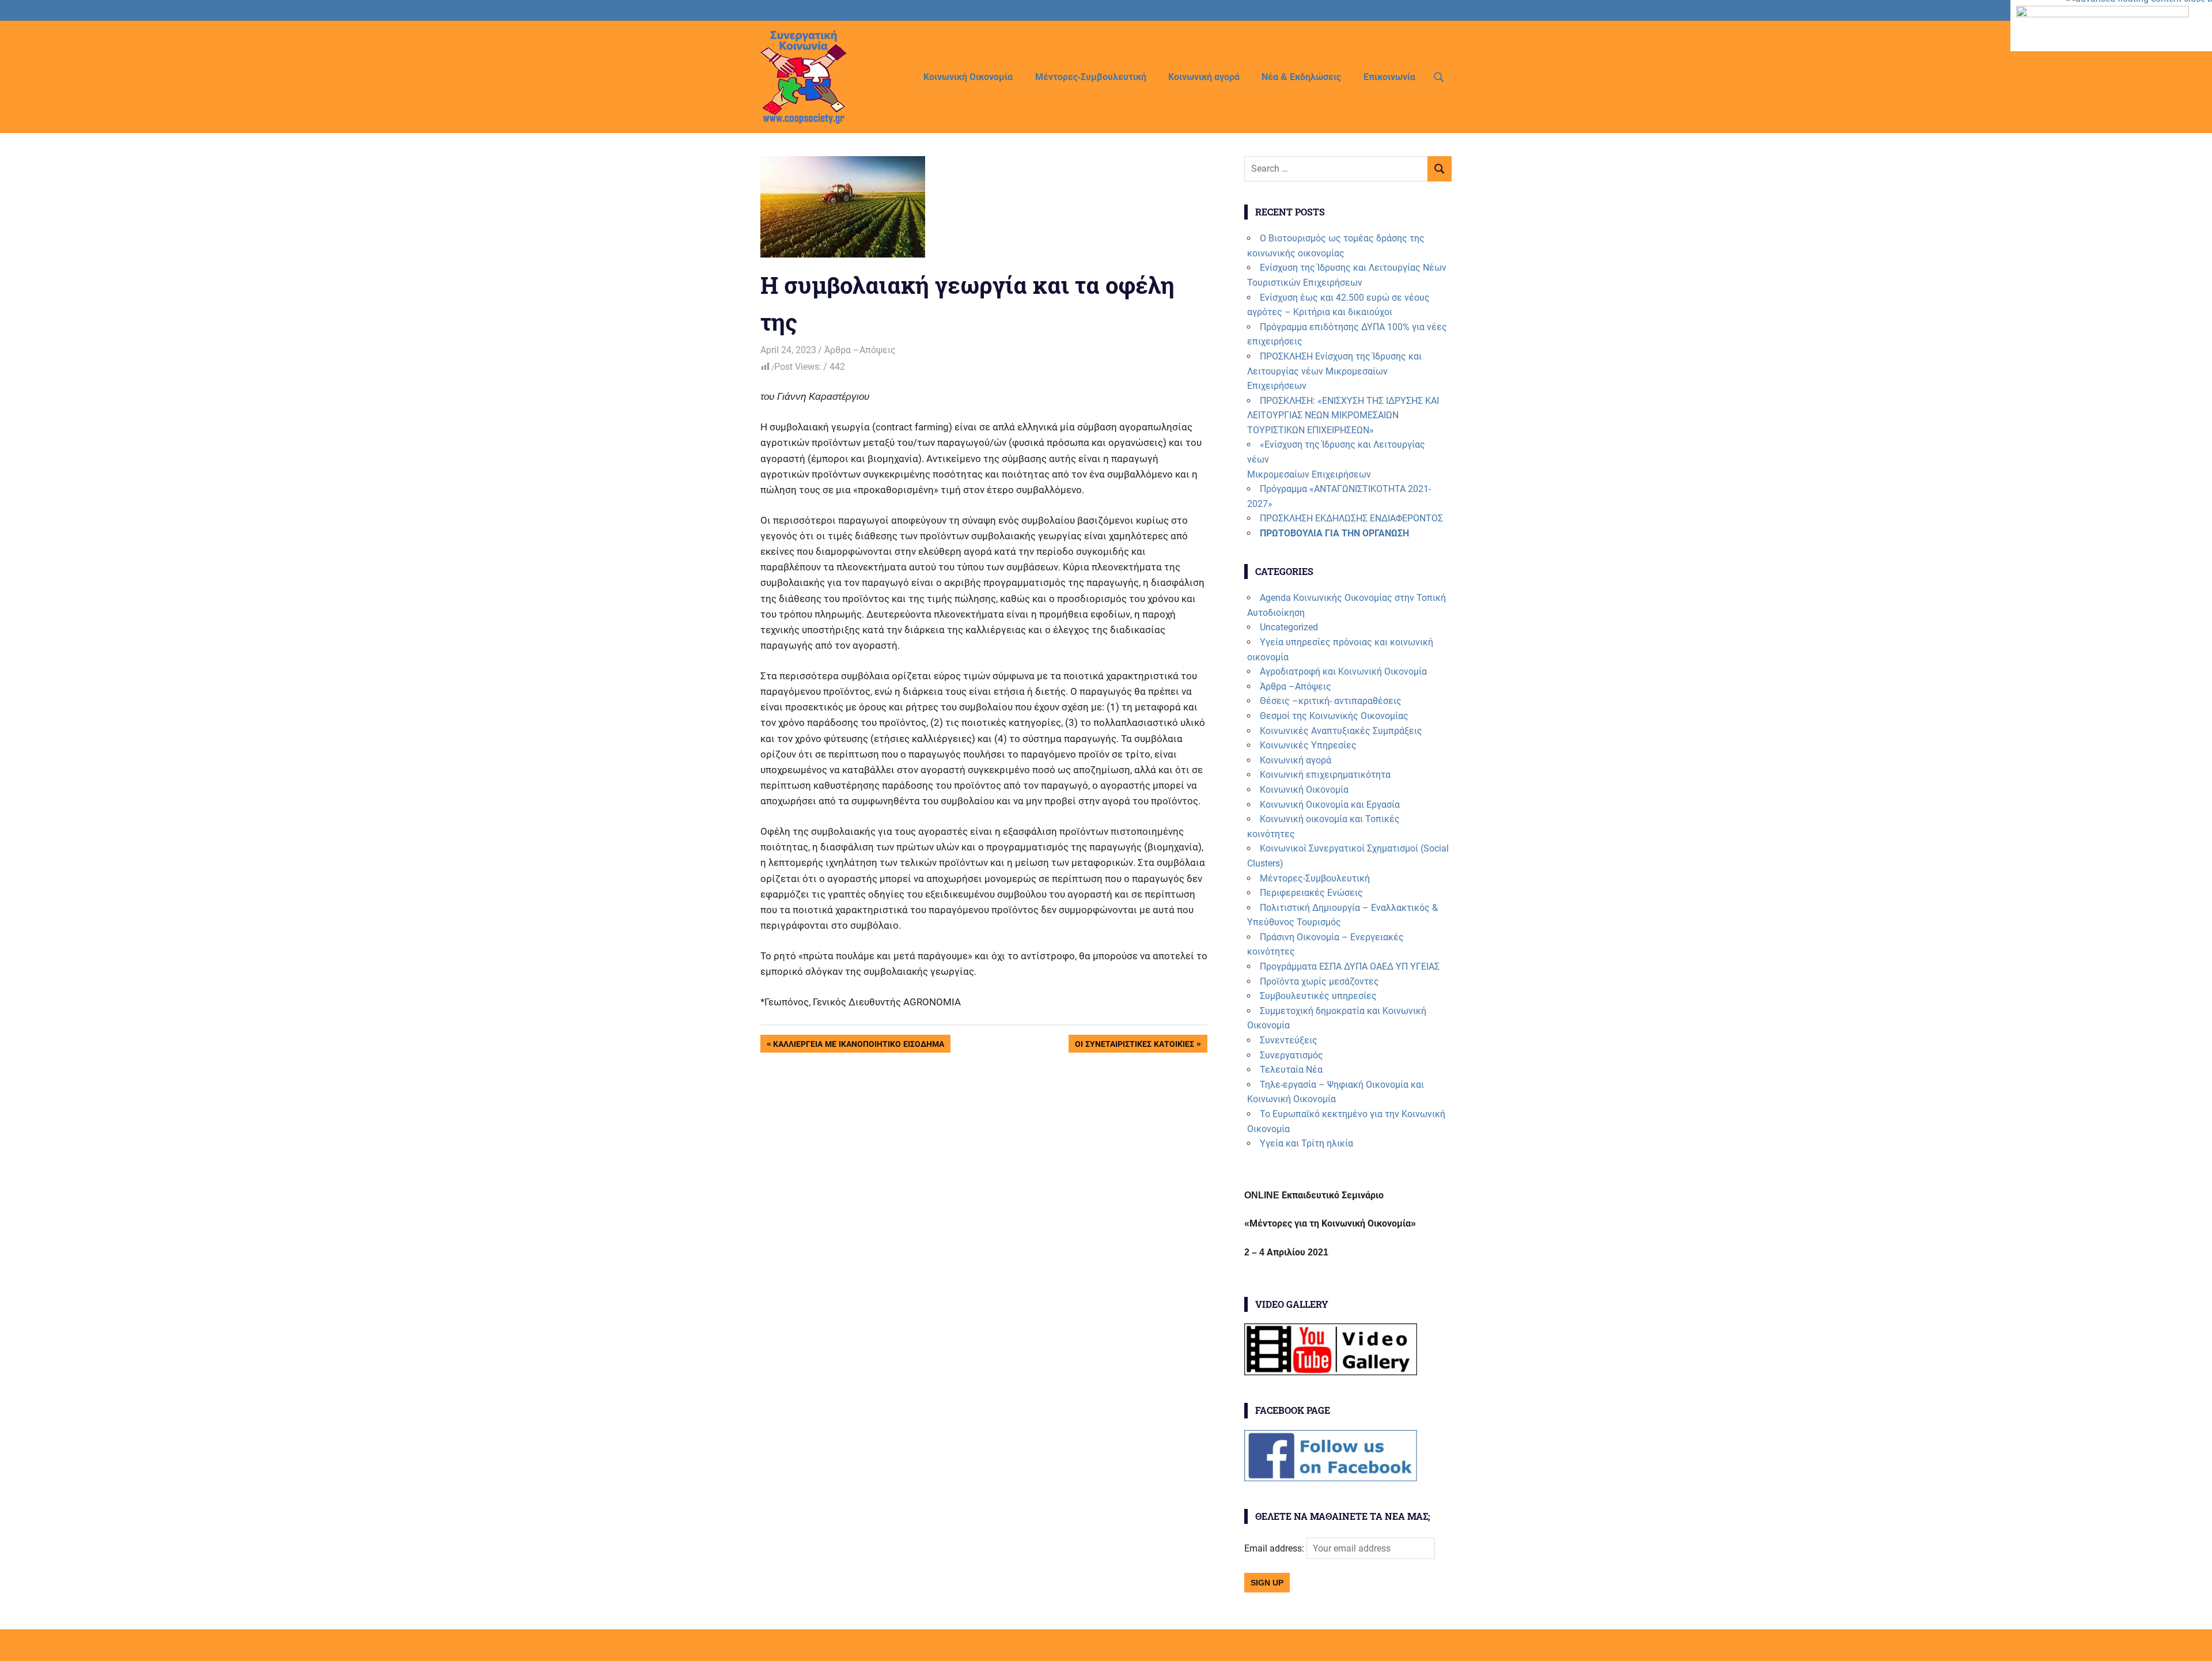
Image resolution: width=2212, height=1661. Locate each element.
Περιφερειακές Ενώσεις (1311, 893)
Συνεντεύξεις (1289, 1040)
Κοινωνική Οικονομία (968, 77)
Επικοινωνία (1389, 77)
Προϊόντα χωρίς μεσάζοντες (1319, 981)
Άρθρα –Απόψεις (860, 350)
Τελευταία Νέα (1291, 1070)
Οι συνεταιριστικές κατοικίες (1134, 1046)
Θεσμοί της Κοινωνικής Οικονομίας (1334, 716)
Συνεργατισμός (1291, 1055)
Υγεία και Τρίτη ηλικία (1306, 1143)
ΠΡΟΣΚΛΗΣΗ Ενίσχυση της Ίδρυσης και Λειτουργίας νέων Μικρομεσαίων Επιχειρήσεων (1334, 371)
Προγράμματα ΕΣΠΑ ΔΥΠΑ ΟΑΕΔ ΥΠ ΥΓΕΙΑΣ (1350, 966)
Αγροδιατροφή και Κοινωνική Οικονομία (1343, 671)
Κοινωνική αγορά (1204, 77)
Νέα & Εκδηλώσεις (1301, 77)
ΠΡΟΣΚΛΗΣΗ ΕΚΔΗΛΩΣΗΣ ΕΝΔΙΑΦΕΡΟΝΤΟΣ (1351, 518)
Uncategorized (1289, 627)
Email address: (1275, 1548)
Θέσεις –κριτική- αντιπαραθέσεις (1331, 701)
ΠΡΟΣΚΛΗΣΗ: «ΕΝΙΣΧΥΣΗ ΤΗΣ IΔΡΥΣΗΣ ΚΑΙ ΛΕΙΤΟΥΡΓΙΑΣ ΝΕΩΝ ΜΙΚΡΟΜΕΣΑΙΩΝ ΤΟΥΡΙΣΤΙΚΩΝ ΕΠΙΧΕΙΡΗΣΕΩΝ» (1343, 415)
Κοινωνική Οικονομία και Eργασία (1330, 805)
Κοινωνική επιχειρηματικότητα (1325, 775)
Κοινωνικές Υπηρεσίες (1308, 745)
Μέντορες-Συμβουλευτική (1091, 77)
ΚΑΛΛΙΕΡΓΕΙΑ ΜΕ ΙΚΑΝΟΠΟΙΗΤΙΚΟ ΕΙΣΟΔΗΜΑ (858, 1046)
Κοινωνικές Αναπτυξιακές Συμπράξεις (1341, 731)
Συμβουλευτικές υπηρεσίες (1318, 996)
